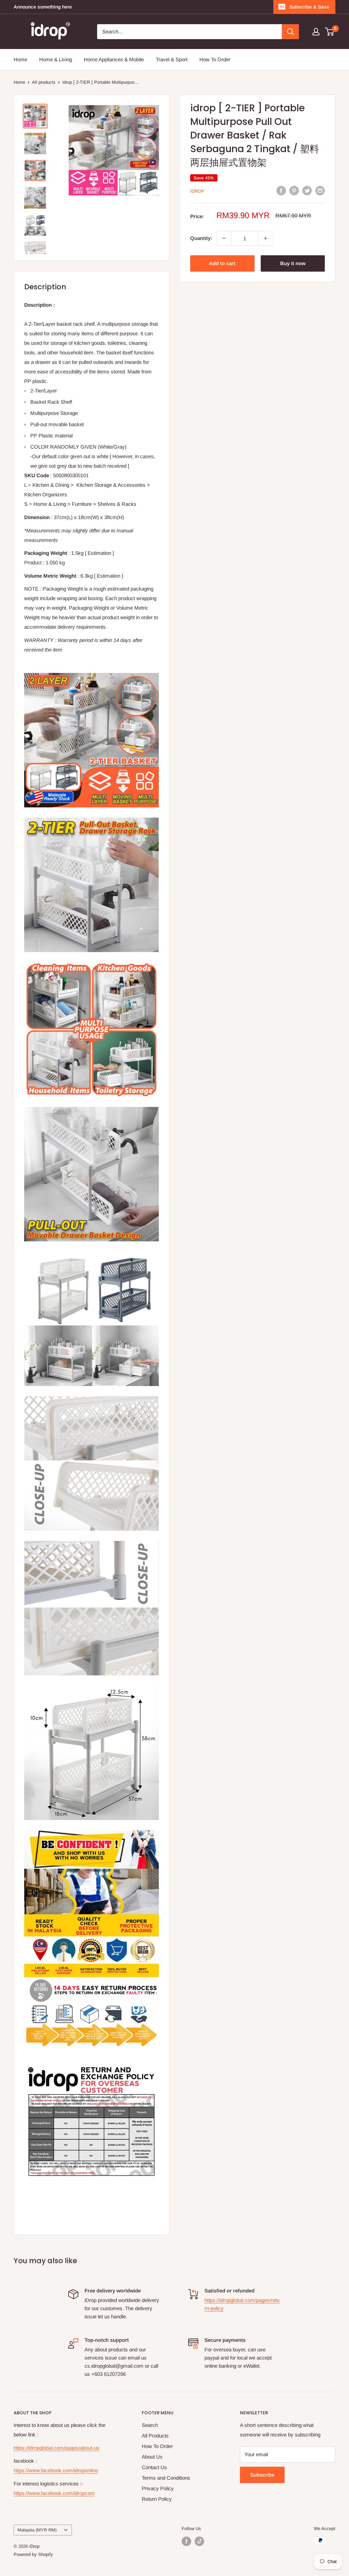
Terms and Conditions (166, 2478)
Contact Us (154, 2467)
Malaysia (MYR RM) (37, 2530)
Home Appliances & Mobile (114, 59)
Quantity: (201, 238)
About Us (152, 2457)
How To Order (215, 59)
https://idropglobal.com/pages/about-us (57, 2448)
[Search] (290, 32)
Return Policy (157, 2499)
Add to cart (222, 263)
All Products (155, 2436)
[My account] (316, 32)
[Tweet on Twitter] (307, 190)
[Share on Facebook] (281, 190)
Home (20, 59)
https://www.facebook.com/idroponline (56, 2470)
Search (150, 2425)
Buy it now (293, 263)
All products (44, 82)
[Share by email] (320, 190)
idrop (197, 191)
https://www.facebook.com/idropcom (54, 2493)
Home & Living (56, 59)
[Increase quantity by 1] (265, 238)
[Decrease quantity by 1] (224, 238)
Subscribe (262, 2475)
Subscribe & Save (309, 7)
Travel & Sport (172, 59)
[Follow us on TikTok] (199, 2541)
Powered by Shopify (33, 2554)
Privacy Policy (158, 2488)
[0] (330, 32)
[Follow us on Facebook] (186, 2541)
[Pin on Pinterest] (294, 190)
